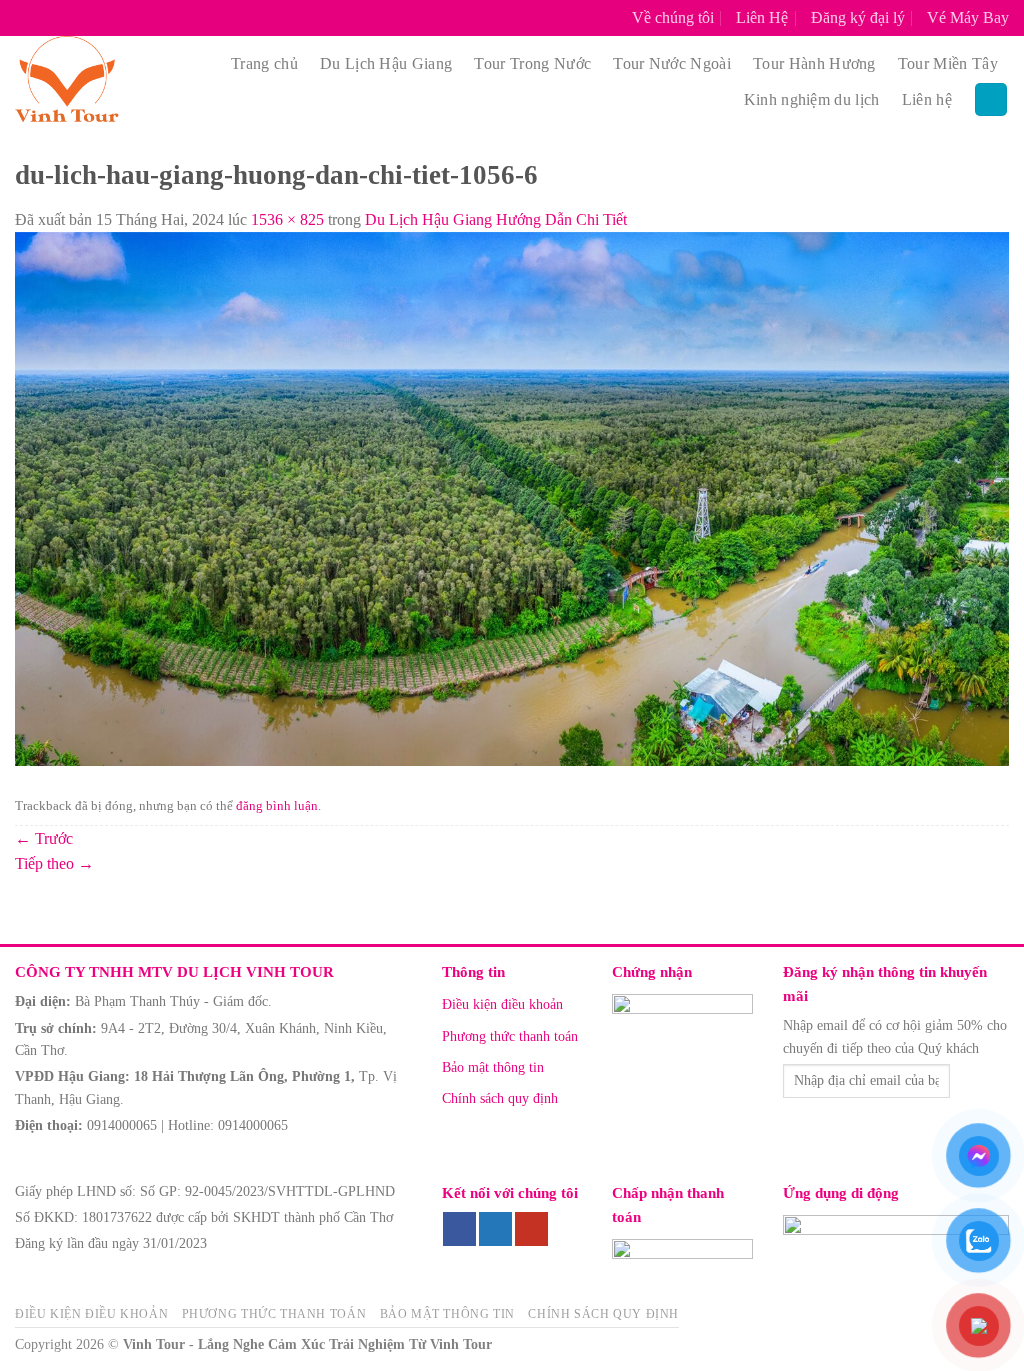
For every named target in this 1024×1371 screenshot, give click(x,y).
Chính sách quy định (500, 1098)
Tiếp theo (54, 863)
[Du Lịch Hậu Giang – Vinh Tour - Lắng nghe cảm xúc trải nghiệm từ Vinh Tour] (97, 82)
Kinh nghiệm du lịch (812, 99)
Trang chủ (264, 63)
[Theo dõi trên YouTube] (531, 1229)
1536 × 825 (287, 219)
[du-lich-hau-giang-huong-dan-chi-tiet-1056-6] (512, 497)
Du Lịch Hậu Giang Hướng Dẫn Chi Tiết (496, 219)
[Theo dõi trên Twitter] (495, 1229)
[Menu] (991, 99)
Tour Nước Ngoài (672, 63)
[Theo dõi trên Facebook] (459, 1229)
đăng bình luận (277, 806)
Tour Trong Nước (532, 63)
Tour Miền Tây (948, 63)
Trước (44, 838)
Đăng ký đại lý (858, 17)
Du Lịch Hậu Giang (386, 63)
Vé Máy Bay (968, 17)
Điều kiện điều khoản (502, 1004)
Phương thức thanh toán (510, 1036)
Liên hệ (927, 99)
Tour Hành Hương (814, 63)
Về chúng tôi (673, 17)
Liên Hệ (762, 17)
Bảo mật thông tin (493, 1067)
